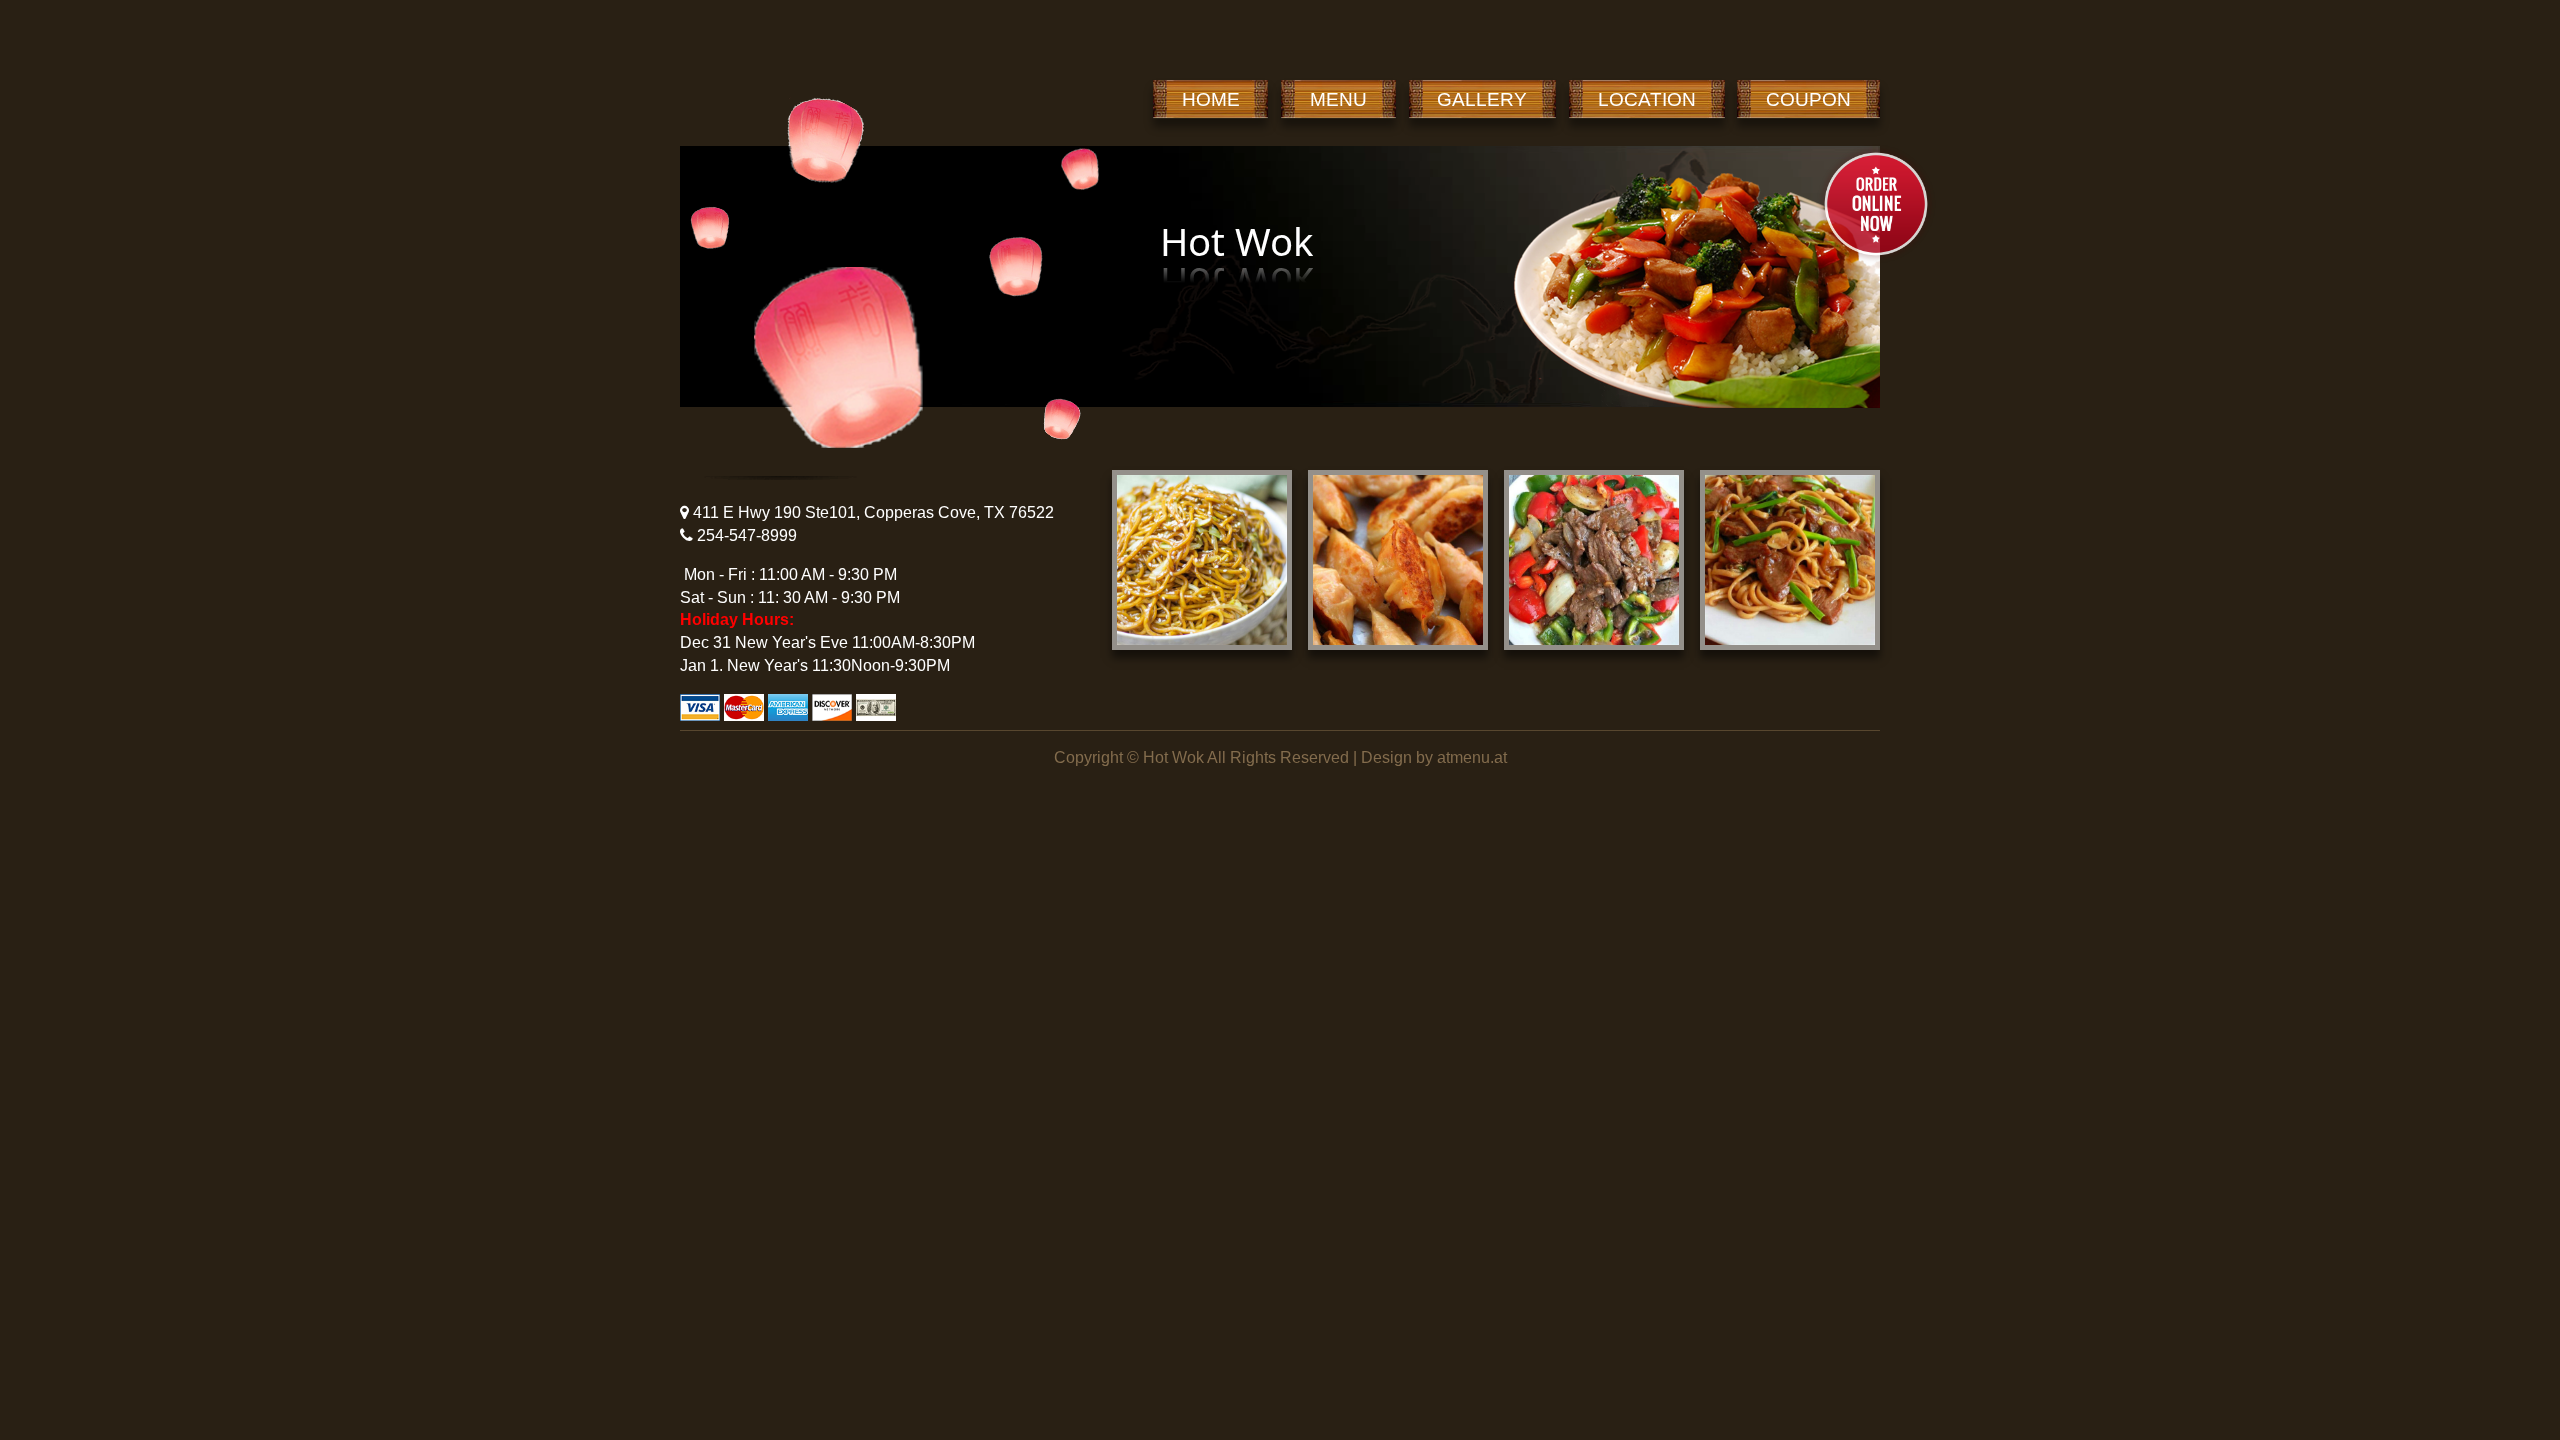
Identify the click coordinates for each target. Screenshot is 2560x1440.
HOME (1211, 99)
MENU (1338, 99)
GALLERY (1482, 99)
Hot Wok (1173, 757)
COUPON (1808, 99)
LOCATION (1647, 99)
